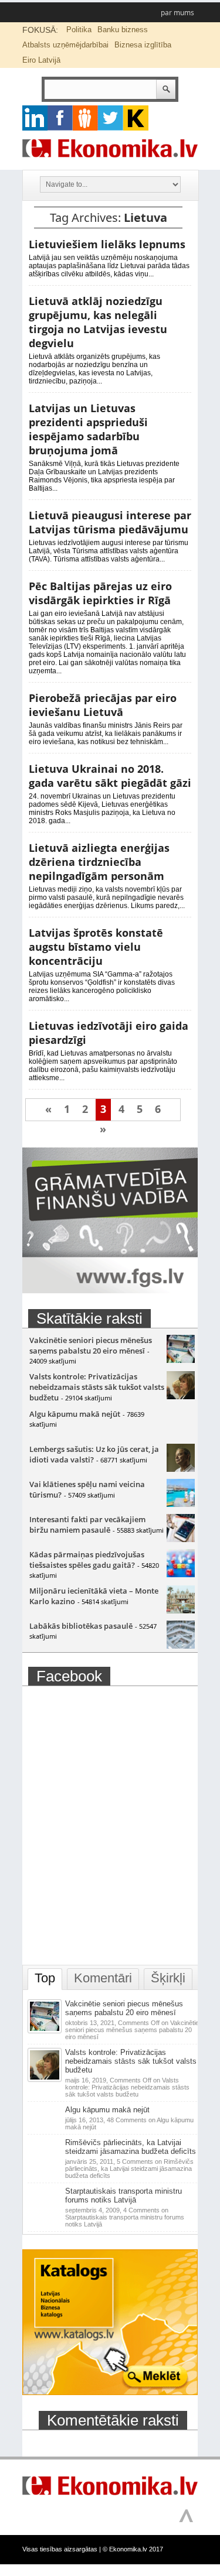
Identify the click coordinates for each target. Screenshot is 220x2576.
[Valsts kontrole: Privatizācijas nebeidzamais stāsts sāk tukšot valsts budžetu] (181, 1396)
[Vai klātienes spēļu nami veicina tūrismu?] (181, 1504)
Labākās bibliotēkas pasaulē (81, 1626)
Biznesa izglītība (143, 45)
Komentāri (103, 1978)
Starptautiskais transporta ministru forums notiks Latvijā (123, 2195)
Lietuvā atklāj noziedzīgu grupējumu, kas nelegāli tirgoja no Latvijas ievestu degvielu (98, 322)
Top (45, 1978)
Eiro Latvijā (41, 60)
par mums (177, 13)
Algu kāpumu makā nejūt (75, 1414)
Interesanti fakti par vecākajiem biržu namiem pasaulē (87, 1525)
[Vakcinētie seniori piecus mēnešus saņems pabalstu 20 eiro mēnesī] (181, 1360)
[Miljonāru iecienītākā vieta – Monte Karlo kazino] (181, 1611)
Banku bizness (123, 30)
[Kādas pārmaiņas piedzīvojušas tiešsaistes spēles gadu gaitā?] (181, 1574)
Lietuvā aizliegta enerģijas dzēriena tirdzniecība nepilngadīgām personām (99, 862)
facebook (60, 118)
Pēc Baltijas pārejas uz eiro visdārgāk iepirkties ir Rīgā (100, 593)
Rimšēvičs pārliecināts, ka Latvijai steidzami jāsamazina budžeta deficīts (131, 2147)
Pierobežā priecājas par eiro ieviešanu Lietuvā (103, 705)
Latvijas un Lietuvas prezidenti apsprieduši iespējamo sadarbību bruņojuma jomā (88, 429)
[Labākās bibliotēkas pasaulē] (181, 1646)
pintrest (85, 118)
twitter (111, 118)
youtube (136, 118)
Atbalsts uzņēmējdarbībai (65, 45)
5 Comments (129, 2169)
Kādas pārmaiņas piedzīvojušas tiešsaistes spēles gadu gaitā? (87, 1560)
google (35, 118)
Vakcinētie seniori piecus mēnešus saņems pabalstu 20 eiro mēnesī (91, 1345)
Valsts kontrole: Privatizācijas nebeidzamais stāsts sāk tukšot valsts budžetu (97, 1387)
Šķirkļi (168, 1978)
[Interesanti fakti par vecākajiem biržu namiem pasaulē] (181, 1539)
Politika (79, 30)
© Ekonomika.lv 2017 (133, 2549)
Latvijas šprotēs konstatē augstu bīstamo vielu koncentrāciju (96, 947)
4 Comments (125, 2217)
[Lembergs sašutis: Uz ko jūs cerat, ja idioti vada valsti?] (181, 1469)
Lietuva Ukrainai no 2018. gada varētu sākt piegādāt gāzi (110, 776)
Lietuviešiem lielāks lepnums (107, 244)
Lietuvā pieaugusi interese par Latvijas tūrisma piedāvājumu (110, 522)
